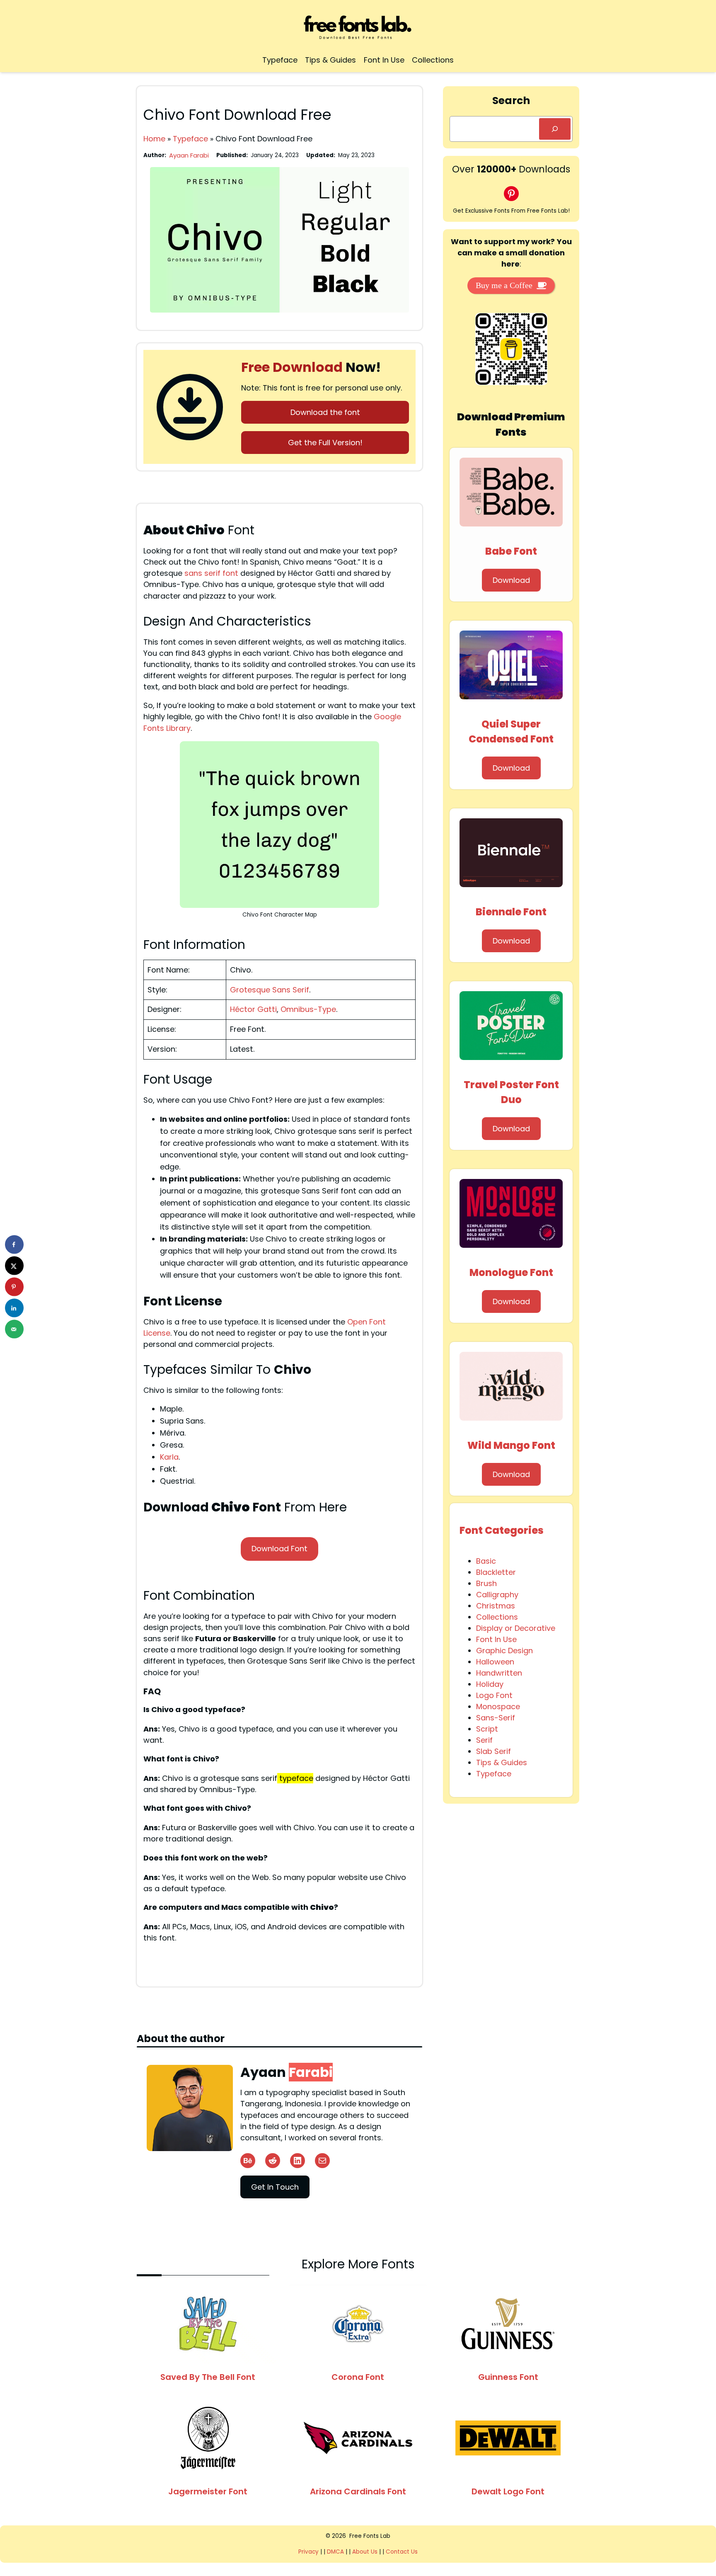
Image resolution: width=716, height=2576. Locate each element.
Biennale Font (511, 912)
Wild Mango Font (511, 1445)
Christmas (496, 1606)
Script (487, 1729)
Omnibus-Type (308, 1009)
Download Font (279, 1549)
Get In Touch (275, 2187)
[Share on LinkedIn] (14, 1308)
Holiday (490, 1684)
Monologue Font (511, 1272)
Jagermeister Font (208, 2491)
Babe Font (511, 551)
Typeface (190, 139)
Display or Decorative (516, 1628)
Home (154, 139)
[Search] (555, 129)
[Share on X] (14, 1266)
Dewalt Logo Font (508, 2491)
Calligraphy (497, 1595)
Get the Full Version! (325, 443)
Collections (497, 1617)
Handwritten (499, 1673)
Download (511, 580)
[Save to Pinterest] (14, 1287)
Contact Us (402, 2552)
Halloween (495, 1662)
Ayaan (287, 2072)
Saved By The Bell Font (208, 2377)
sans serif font (212, 573)
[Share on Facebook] (14, 1245)
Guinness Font (508, 2377)
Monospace (498, 1706)
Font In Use (496, 1639)
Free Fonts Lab (370, 2536)
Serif (484, 1740)
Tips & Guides (502, 1762)
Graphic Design (504, 1651)
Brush (486, 1583)
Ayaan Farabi (189, 155)
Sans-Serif (496, 1718)
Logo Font (494, 1695)
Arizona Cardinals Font (358, 2491)
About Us (365, 2552)
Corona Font (358, 2377)
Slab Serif (493, 1751)
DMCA (335, 2552)
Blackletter (496, 1572)
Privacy (309, 2552)
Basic (486, 1561)
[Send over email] (14, 1329)
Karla (169, 1457)
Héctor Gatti (253, 1009)
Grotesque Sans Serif (270, 990)
